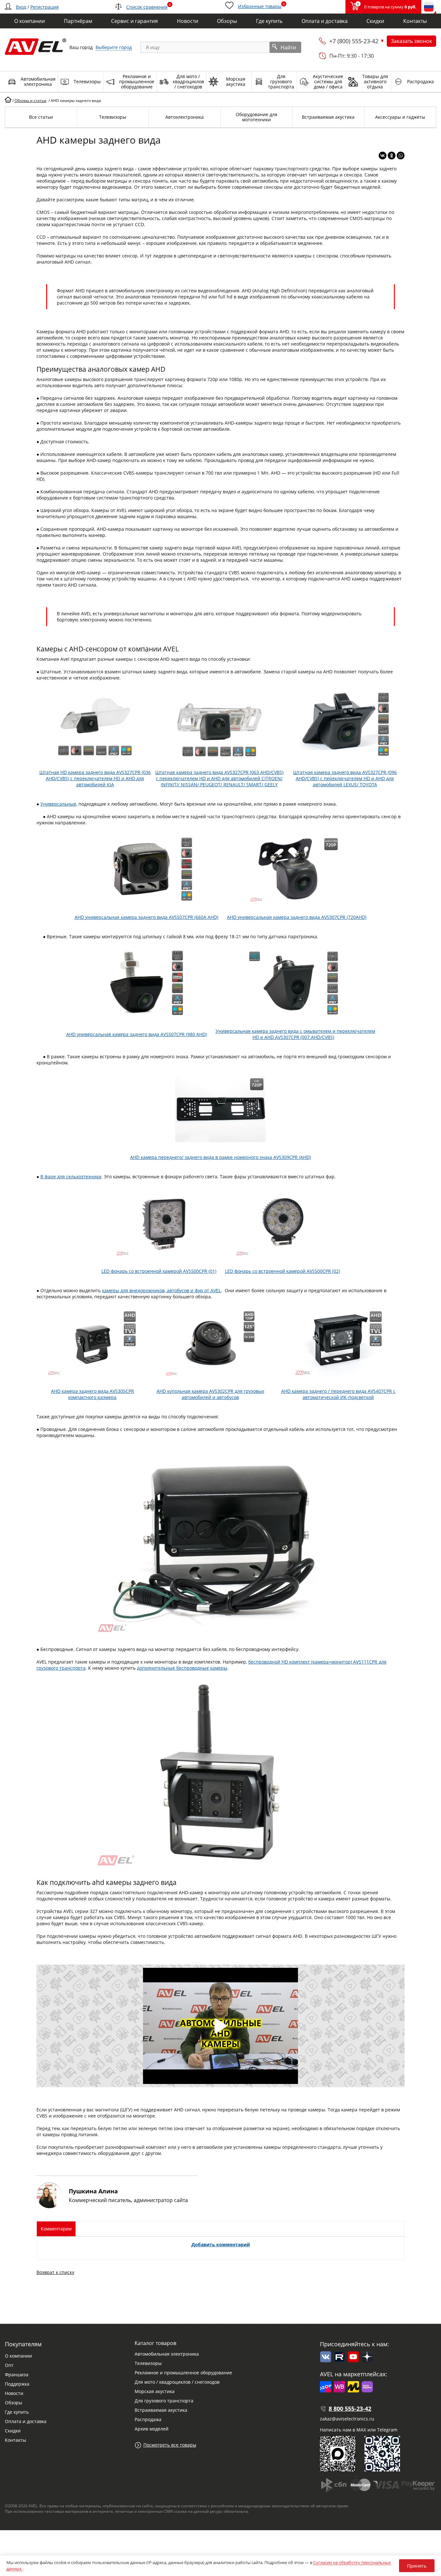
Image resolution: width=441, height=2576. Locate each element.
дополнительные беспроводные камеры (182, 1668)
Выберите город (114, 47)
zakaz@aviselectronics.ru (347, 2419)
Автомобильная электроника (167, 2354)
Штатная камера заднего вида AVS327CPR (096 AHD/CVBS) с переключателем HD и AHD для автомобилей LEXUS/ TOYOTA (345, 778)
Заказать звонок (411, 41)
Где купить (17, 2412)
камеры (111, 1290)
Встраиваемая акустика (161, 2410)
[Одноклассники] (392, 156)
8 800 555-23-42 (350, 2409)
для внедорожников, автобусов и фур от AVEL (170, 1290)
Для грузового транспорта (164, 2401)
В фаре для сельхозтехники (71, 1177)
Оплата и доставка (26, 2421)
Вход (21, 7)
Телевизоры (148, 2363)
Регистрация (45, 7)
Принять (417, 2566)
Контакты (15, 2440)
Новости (14, 2393)
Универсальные (58, 804)
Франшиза (17, 2375)
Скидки (13, 2431)
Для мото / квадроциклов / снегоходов (177, 2382)
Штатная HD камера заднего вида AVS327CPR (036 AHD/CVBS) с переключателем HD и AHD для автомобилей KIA (95, 778)
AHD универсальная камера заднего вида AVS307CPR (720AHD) (297, 917)
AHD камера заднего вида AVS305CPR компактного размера (92, 1394)
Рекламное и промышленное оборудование (183, 2373)
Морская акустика (155, 2391)
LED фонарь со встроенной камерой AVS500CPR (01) (159, 1271)
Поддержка (17, 2384)
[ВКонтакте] (383, 156)
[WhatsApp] (401, 156)
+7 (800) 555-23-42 (354, 41)
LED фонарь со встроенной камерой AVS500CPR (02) (282, 1271)
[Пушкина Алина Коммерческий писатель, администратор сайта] (117, 2206)
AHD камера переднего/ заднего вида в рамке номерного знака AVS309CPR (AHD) (221, 1157)
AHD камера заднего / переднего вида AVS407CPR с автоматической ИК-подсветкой (338, 1394)
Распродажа (148, 2419)
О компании (18, 2356)
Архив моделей (152, 2429)
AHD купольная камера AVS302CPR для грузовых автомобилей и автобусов (210, 1394)
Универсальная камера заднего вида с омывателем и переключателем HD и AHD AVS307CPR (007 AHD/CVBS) (295, 1034)
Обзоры (14, 2403)
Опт (9, 2365)
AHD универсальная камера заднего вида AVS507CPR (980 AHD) (137, 1034)
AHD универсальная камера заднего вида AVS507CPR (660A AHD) (146, 917)
